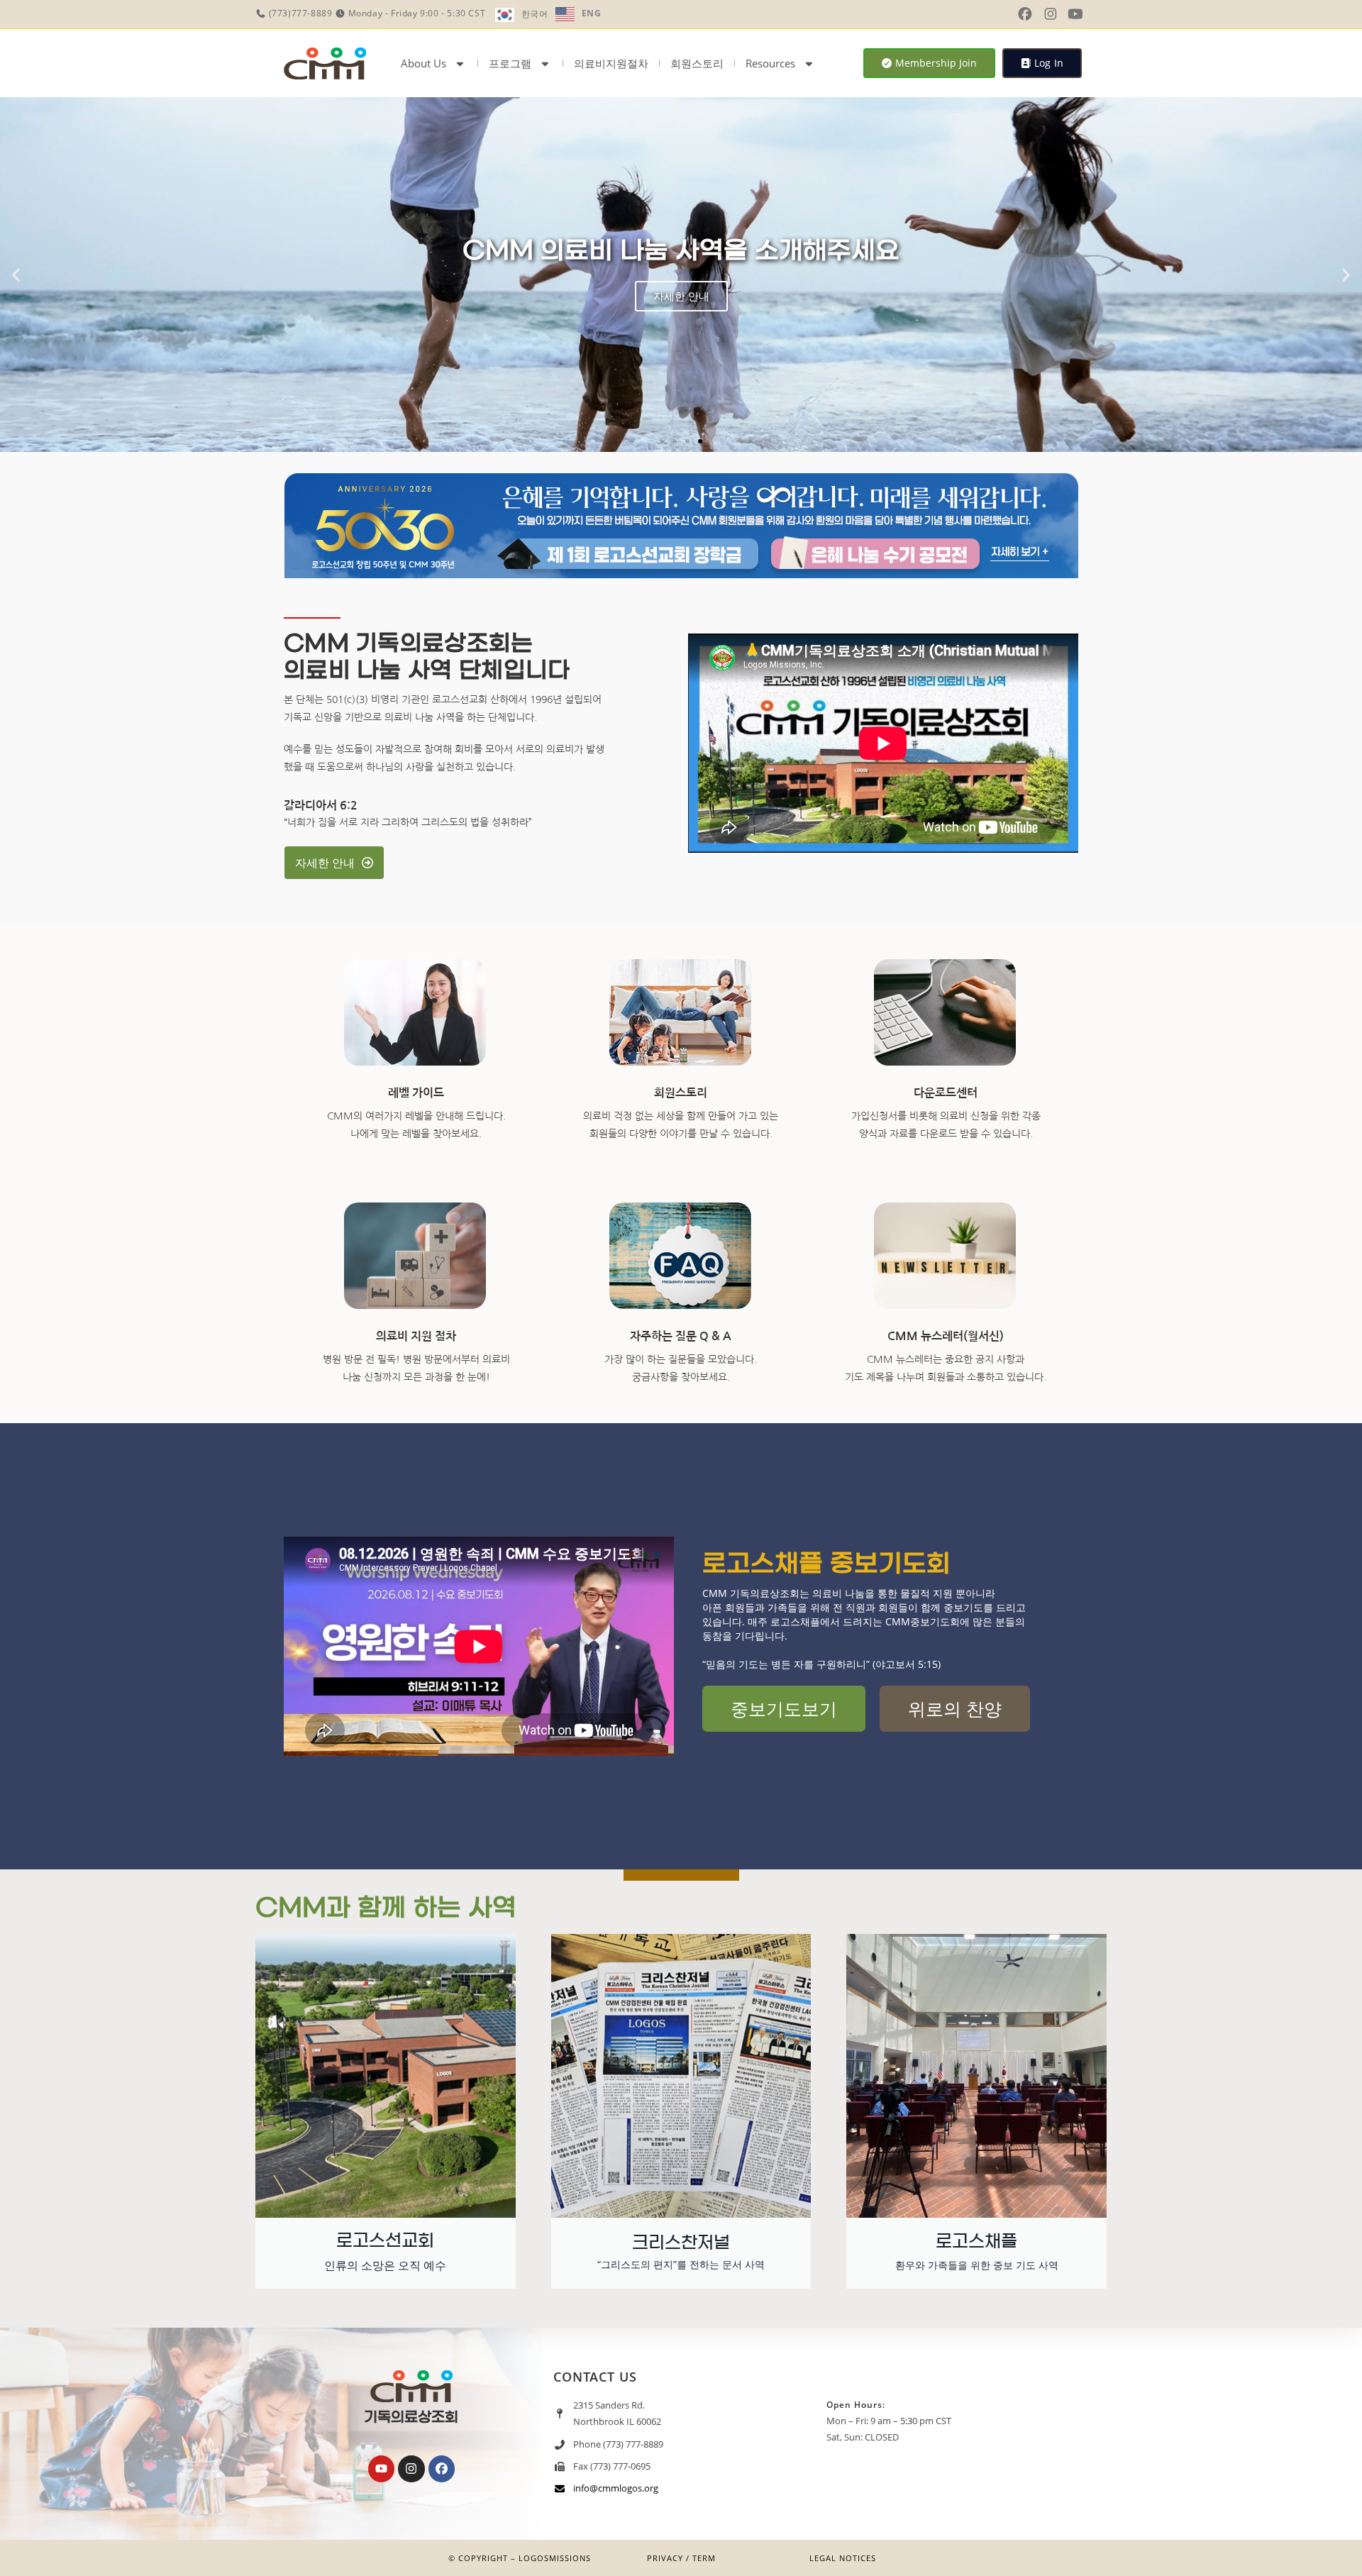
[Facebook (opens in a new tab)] (1025, 14)
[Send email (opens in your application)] (1097, 14)
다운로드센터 (946, 1093)
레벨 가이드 (416, 1093)
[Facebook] (442, 2469)
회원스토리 (697, 63)
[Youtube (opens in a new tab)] (1075, 14)
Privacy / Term (681, 2558)
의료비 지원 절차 (416, 1336)
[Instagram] (411, 2469)
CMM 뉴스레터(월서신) (946, 1336)
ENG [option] (592, 13)
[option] (578, 14)
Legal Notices (843, 2558)
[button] (16, 275)
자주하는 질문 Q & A (681, 1336)
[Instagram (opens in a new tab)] (1051, 14)
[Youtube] (381, 2469)
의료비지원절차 (611, 63)
